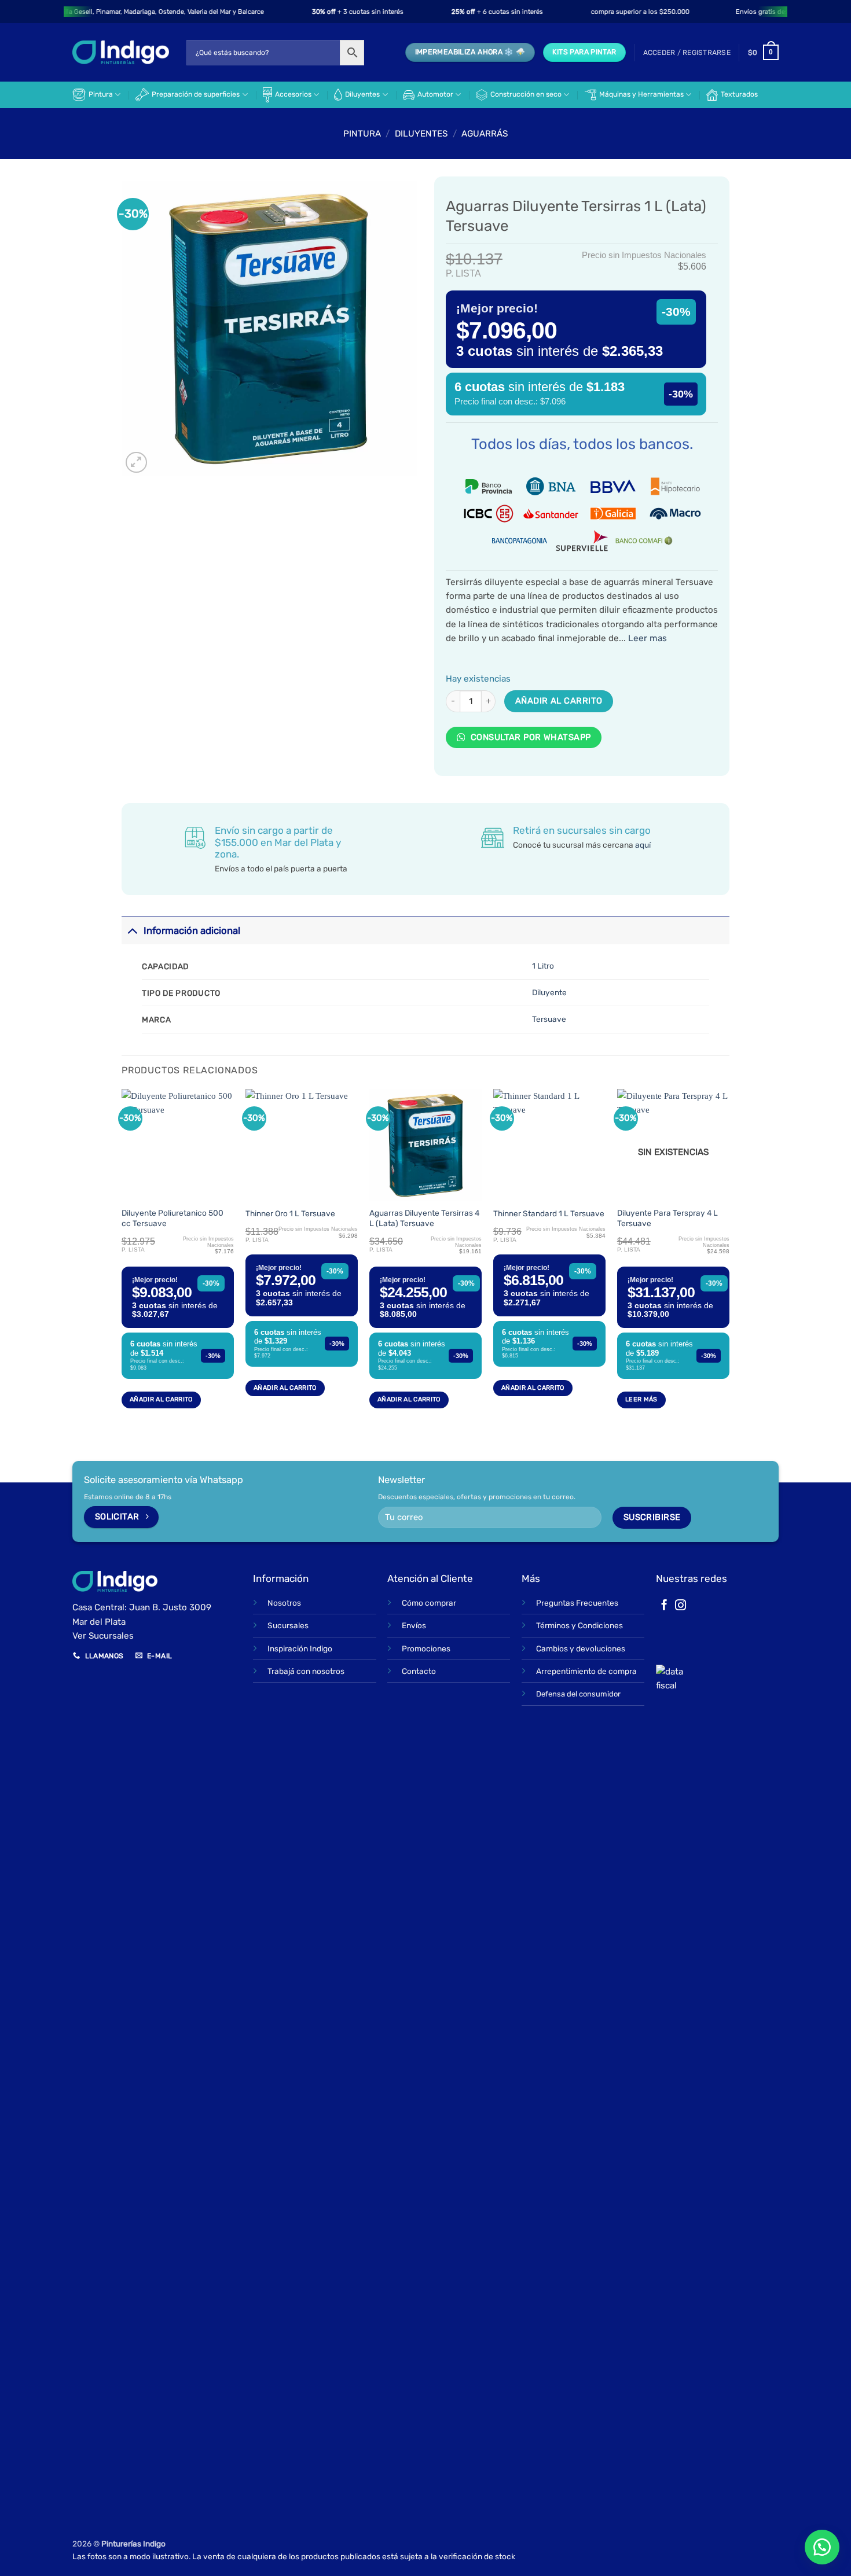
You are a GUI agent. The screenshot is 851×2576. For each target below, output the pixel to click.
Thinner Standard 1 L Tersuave (549, 1213)
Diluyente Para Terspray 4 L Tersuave (667, 1218)
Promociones (426, 1648)
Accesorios (293, 94)
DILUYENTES (421, 134)
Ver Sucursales (103, 1636)
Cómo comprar (429, 1603)
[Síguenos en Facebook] (664, 1606)
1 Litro (543, 966)
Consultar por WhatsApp (529, 737)
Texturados (739, 94)
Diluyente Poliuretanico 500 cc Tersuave (173, 1218)
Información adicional (192, 930)
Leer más (641, 1399)
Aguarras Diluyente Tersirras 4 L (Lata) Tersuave (424, 1218)
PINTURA (362, 134)
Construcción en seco (526, 94)
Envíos (414, 1625)
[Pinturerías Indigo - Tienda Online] (121, 52)
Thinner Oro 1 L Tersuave (290, 1213)
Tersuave (549, 1019)
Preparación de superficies (196, 94)
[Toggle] (132, 931)
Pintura (101, 94)
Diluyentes (362, 94)
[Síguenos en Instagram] (681, 1606)
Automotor (435, 94)
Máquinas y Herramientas (641, 94)
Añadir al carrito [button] (161, 1399)
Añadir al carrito (559, 701)
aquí (643, 845)
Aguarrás (485, 134)
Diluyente (549, 992)
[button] (687, 53)
